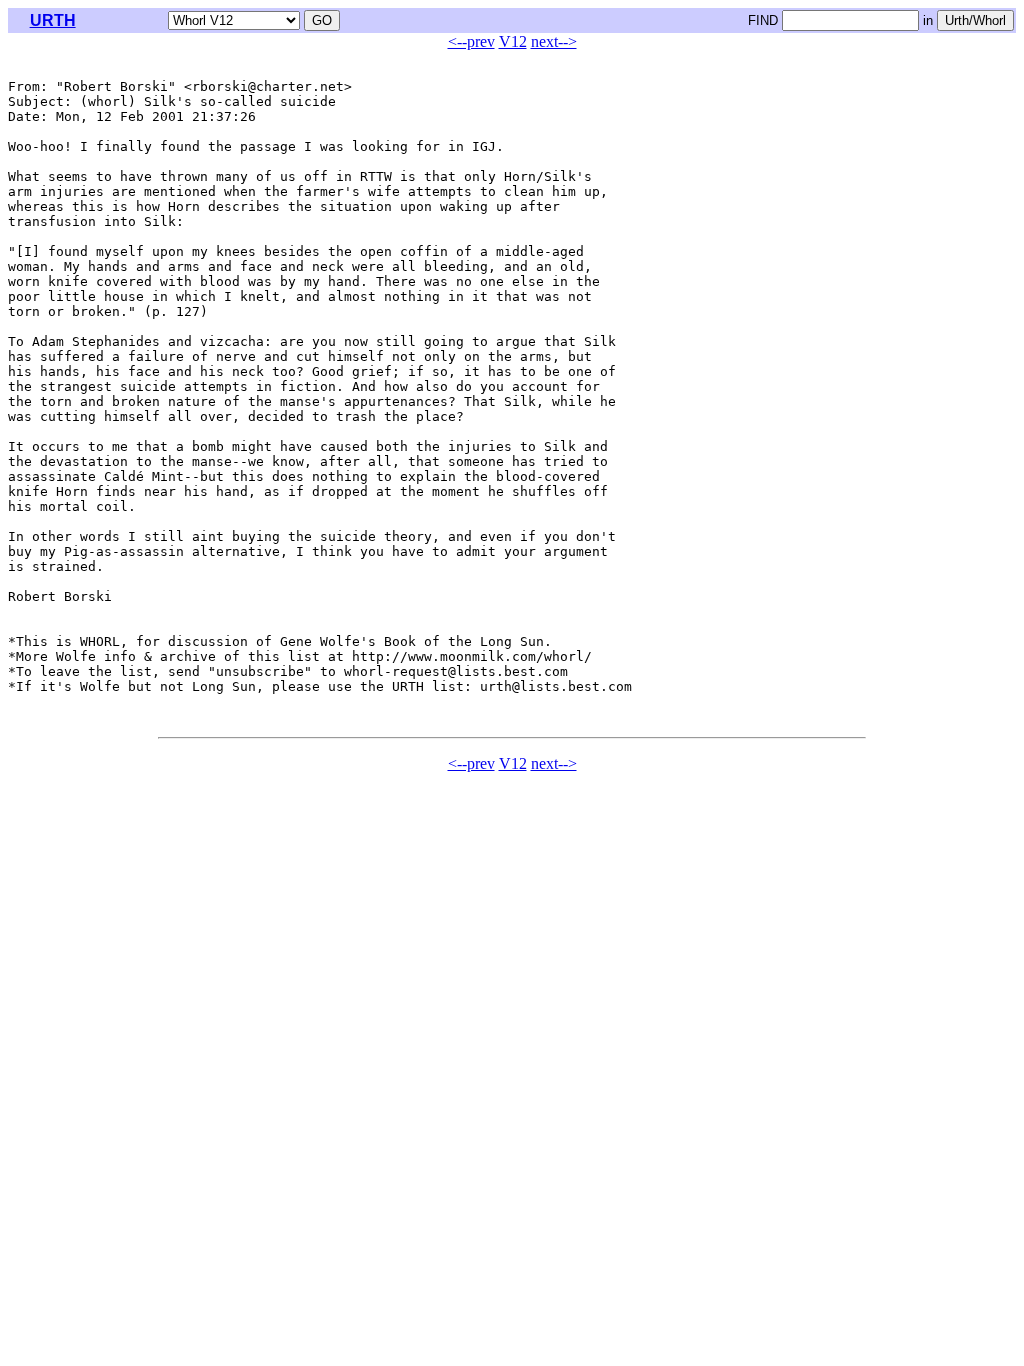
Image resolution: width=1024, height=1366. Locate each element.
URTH (53, 20)
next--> (554, 41)
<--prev (471, 41)
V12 (513, 41)
